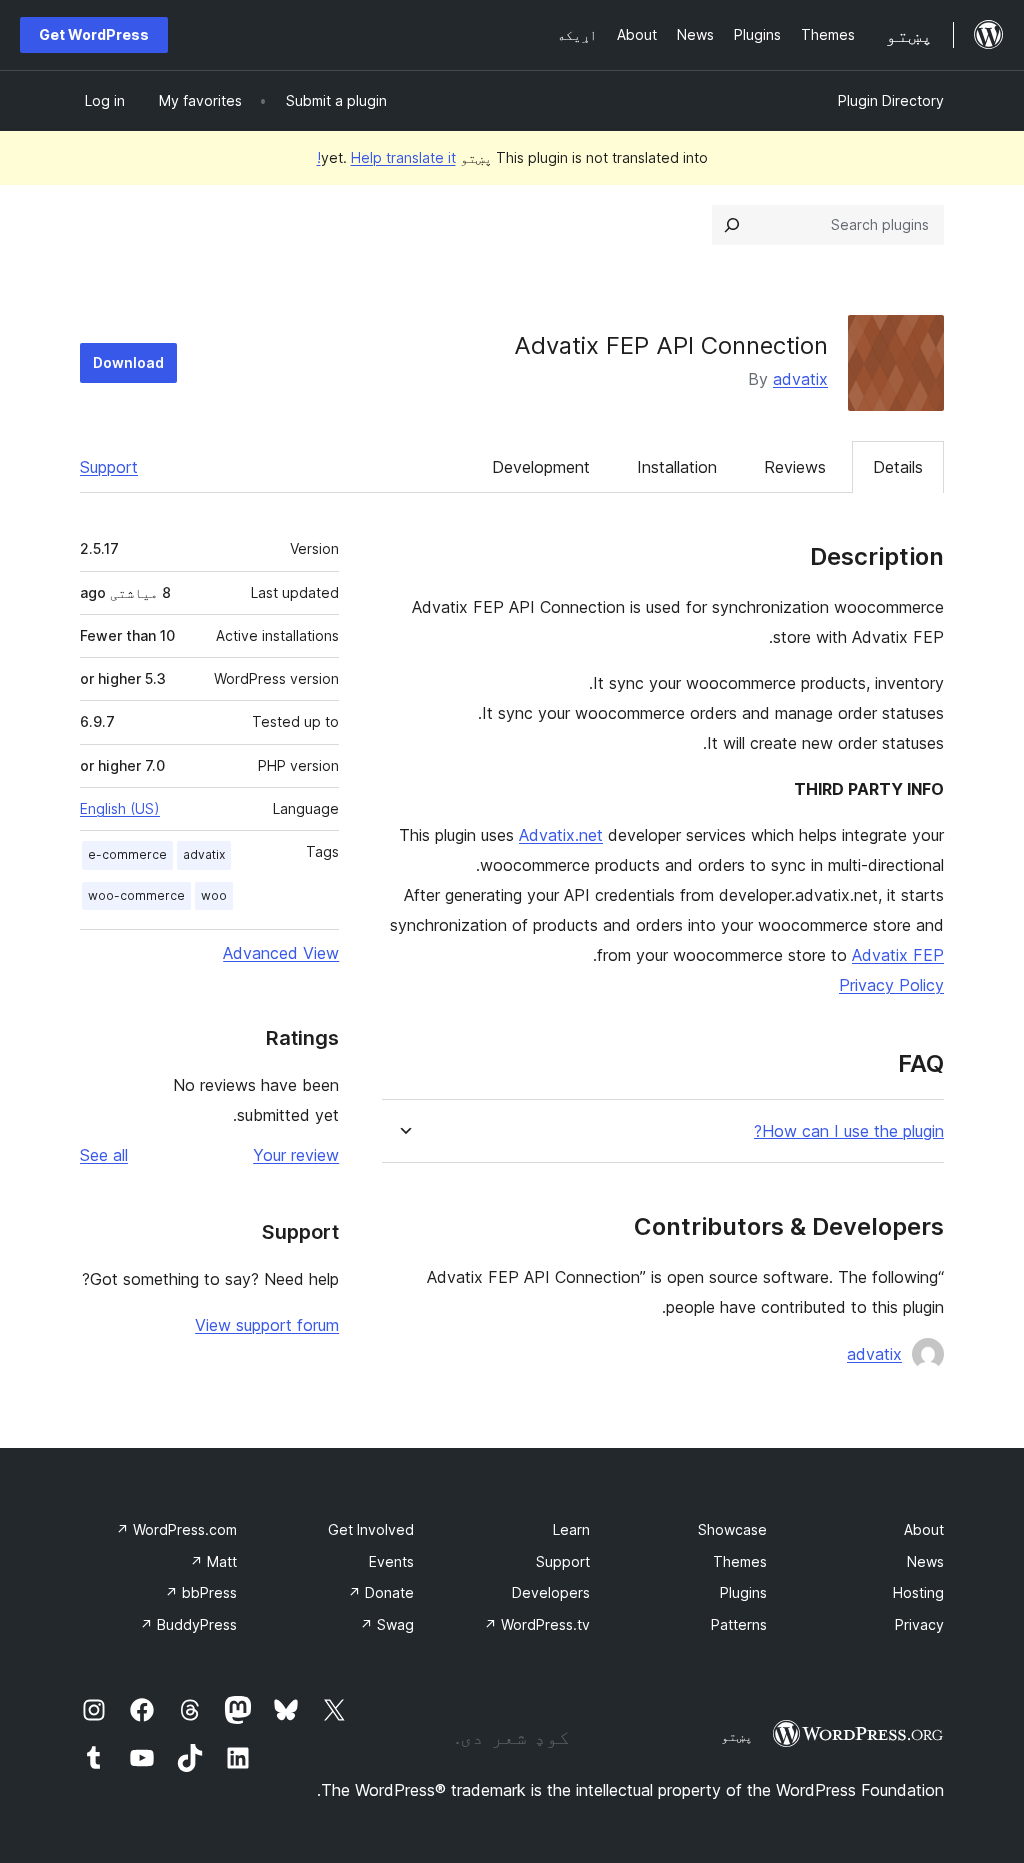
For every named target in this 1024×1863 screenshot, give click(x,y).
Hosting (918, 1592)
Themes (740, 1561)
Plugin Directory (891, 100)
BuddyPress (188, 1624)
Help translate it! (386, 157)
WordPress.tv (537, 1624)
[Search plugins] (732, 225)
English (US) (120, 808)
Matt (213, 1561)
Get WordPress (94, 34)
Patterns (739, 1624)
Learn (571, 1529)
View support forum (267, 1325)
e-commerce (127, 854)
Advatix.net (561, 835)
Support (109, 467)
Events (391, 1561)
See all (104, 1155)
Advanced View (281, 953)
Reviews (795, 467)
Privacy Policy (891, 985)
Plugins (743, 1592)
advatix (800, 379)
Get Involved (371, 1529)
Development (541, 467)
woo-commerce (136, 895)
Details (898, 467)
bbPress (201, 1592)
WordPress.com (176, 1529)
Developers (551, 1592)
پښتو (737, 1736)
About (924, 1529)
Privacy (919, 1624)
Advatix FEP (898, 955)
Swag (387, 1624)
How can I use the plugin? (849, 1131)
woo (214, 895)
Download (128, 362)
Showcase (732, 1529)
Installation (677, 467)
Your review (296, 1155)
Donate (381, 1592)
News (925, 1561)
